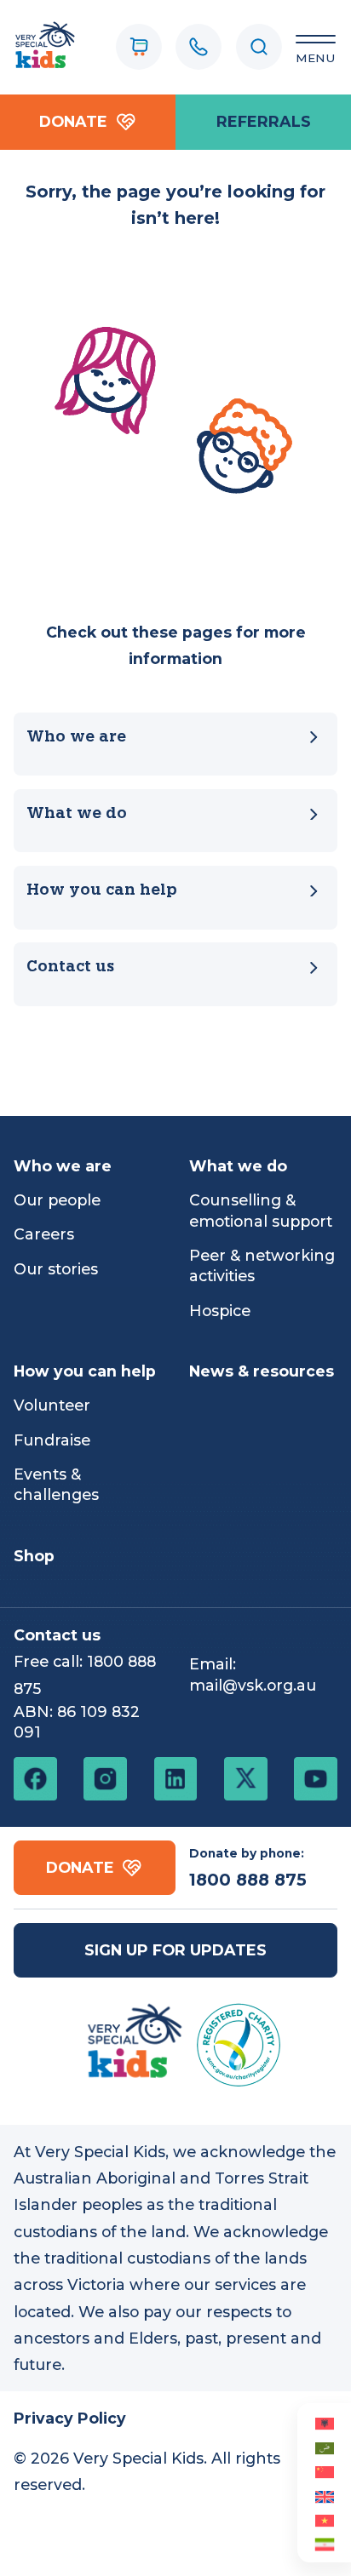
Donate (73, 121)
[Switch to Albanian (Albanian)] (324, 2423)
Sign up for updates (175, 1950)
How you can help (102, 891)
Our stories (56, 1269)
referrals (264, 121)
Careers (44, 1234)
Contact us (70, 967)
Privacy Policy (70, 2418)
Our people (57, 1200)
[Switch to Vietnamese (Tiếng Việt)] (324, 2520)
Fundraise (52, 1440)
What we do (77, 814)
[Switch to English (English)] (324, 2495)
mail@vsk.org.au (253, 1685)
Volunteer (52, 1405)
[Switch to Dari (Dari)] (324, 2544)
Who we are (76, 738)
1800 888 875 (248, 1880)
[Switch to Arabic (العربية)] (324, 2447)
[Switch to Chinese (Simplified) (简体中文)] (324, 2471)
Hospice (220, 1311)
